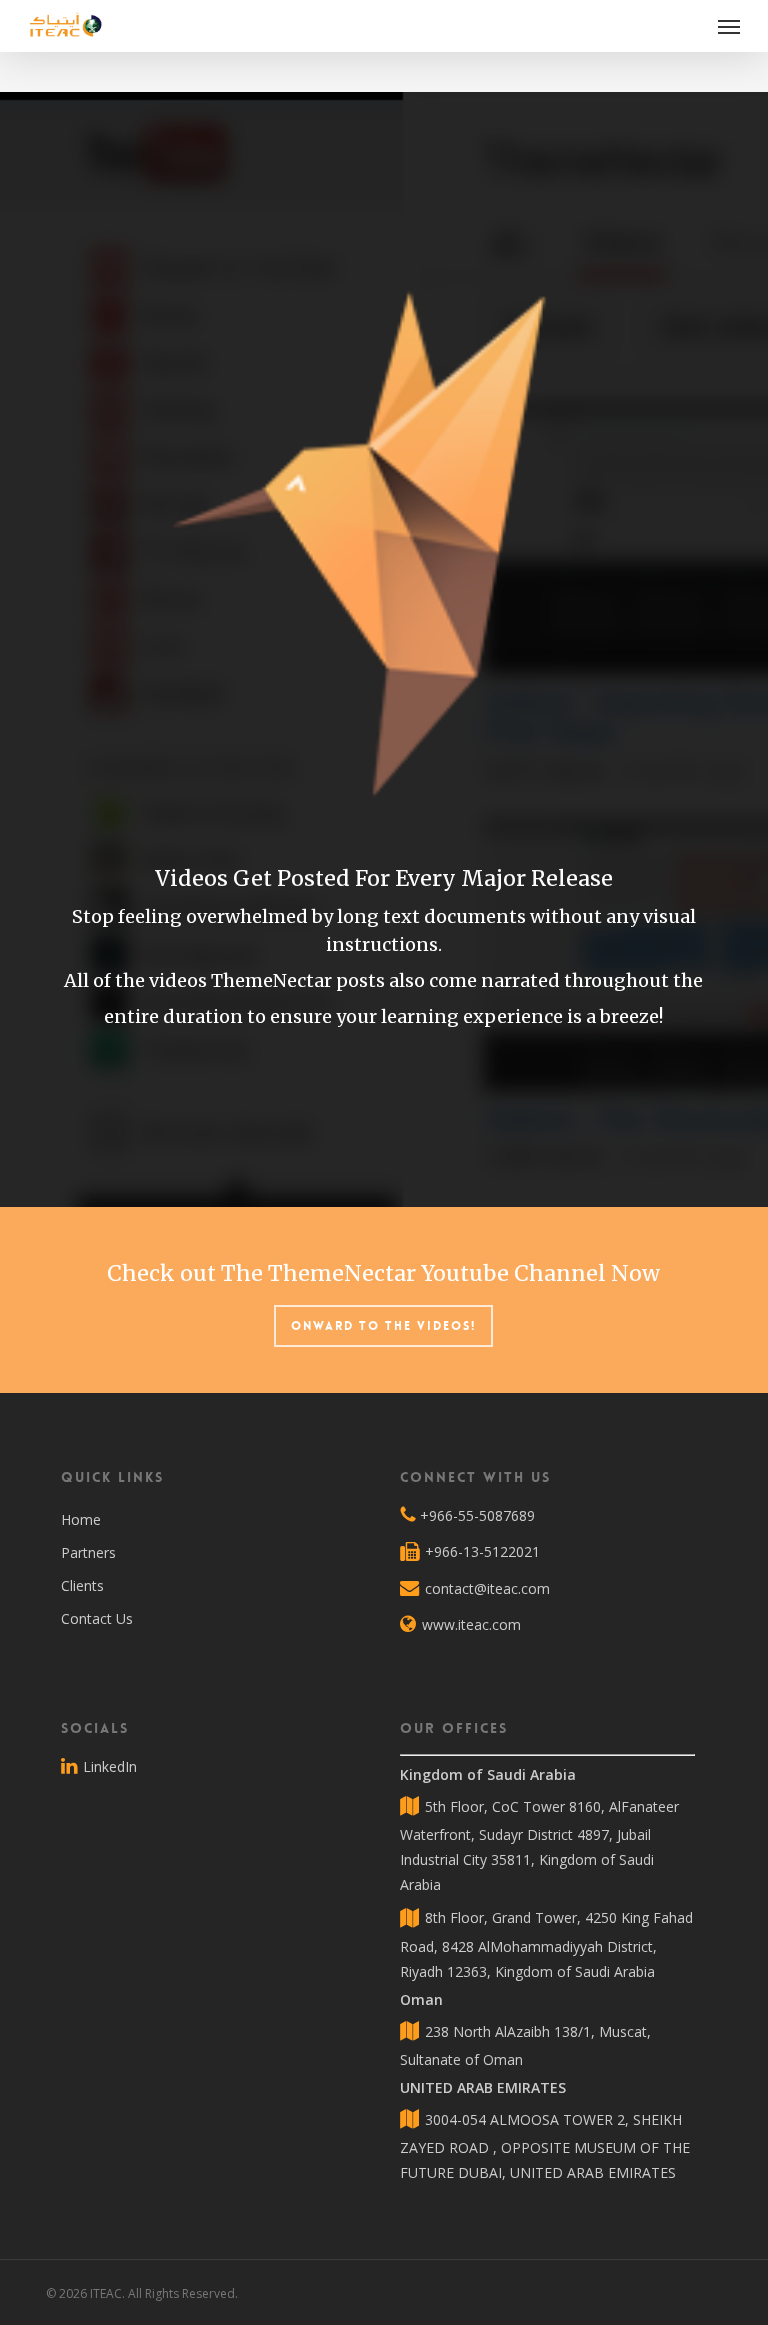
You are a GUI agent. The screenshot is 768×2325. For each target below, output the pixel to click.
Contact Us (97, 1618)
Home (81, 1519)
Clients (82, 1585)
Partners (88, 1552)
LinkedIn (108, 1766)
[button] (729, 26)
